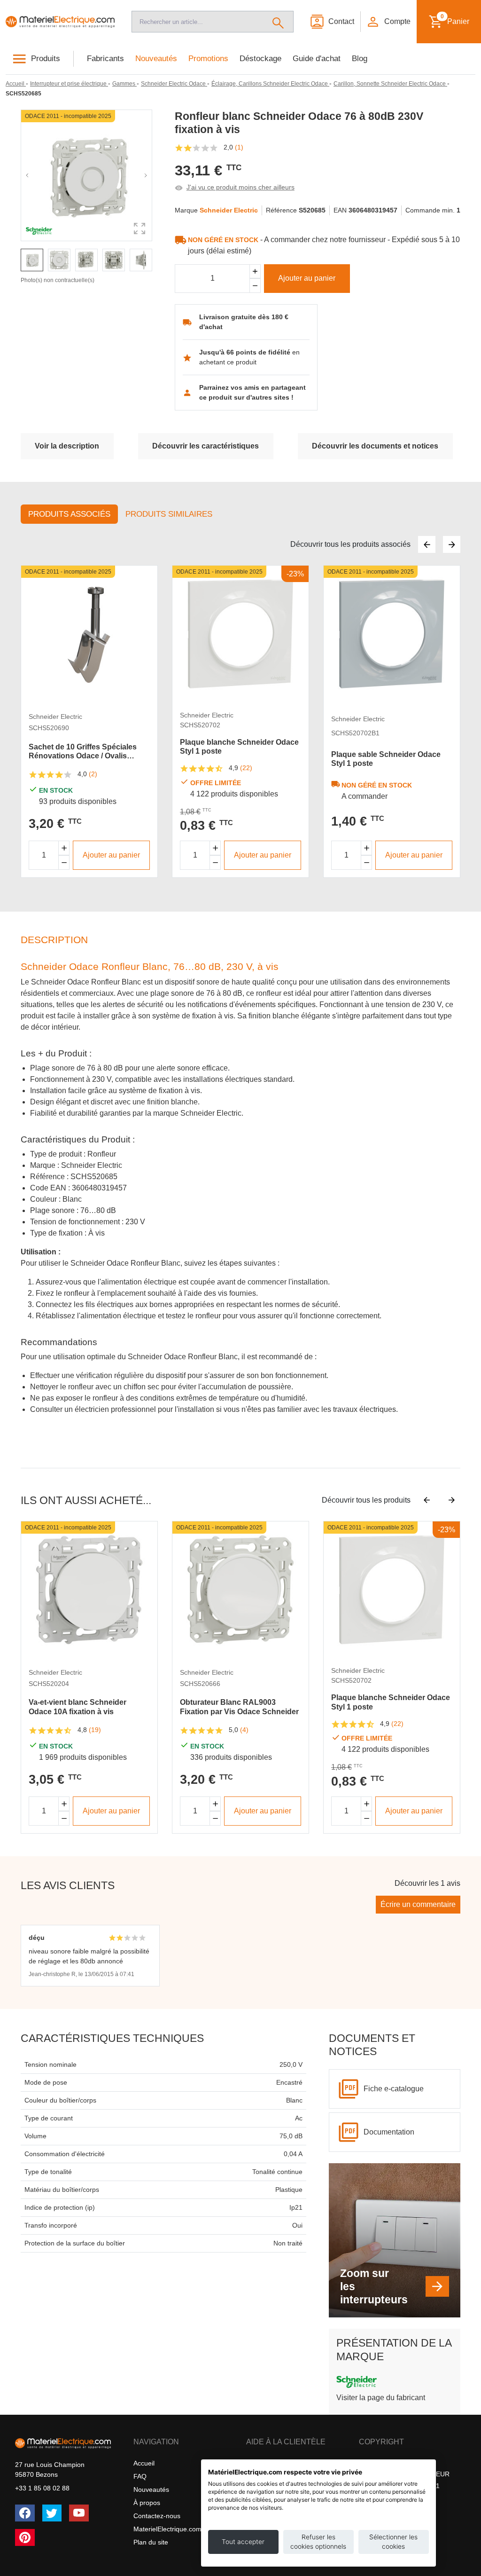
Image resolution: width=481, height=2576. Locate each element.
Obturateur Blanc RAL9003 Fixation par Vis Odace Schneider (239, 1707)
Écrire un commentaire (418, 1904)
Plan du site (151, 2542)
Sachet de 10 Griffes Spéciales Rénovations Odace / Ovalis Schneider (83, 752)
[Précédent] (427, 544)
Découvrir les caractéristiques (206, 446)
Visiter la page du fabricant (381, 2398)
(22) (246, 768)
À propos (147, 2503)
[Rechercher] (278, 22)
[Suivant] (452, 544)
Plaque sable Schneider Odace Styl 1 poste (386, 759)
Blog (360, 59)
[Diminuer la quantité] (64, 863)
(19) (95, 1730)
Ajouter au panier (307, 278)
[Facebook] (25, 2513)
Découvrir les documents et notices (375, 446)
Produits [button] (46, 59)
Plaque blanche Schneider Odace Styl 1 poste (239, 747)
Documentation (389, 2132)
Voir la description (67, 446)
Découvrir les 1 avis (427, 1883)
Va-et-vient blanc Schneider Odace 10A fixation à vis (78, 1707)
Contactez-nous (157, 2516)
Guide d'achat (317, 59)
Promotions (208, 59)
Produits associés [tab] (69, 514)
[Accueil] (60, 21)
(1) (239, 147)
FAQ (140, 2476)
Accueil (144, 2463)
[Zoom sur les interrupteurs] (437, 2286)
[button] (388, 22)
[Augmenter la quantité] (64, 848)
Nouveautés (156, 59)
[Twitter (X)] (52, 2513)
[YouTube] (79, 2513)
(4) (244, 1730)
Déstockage (260, 59)
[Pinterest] (25, 2537)
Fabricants (105, 59)
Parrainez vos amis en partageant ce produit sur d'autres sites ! (252, 392)
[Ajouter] (255, 272)
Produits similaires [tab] (169, 514)
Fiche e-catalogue (394, 2089)
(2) (93, 774)
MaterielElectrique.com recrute (179, 2529)
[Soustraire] (255, 286)
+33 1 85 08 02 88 (42, 2488)
